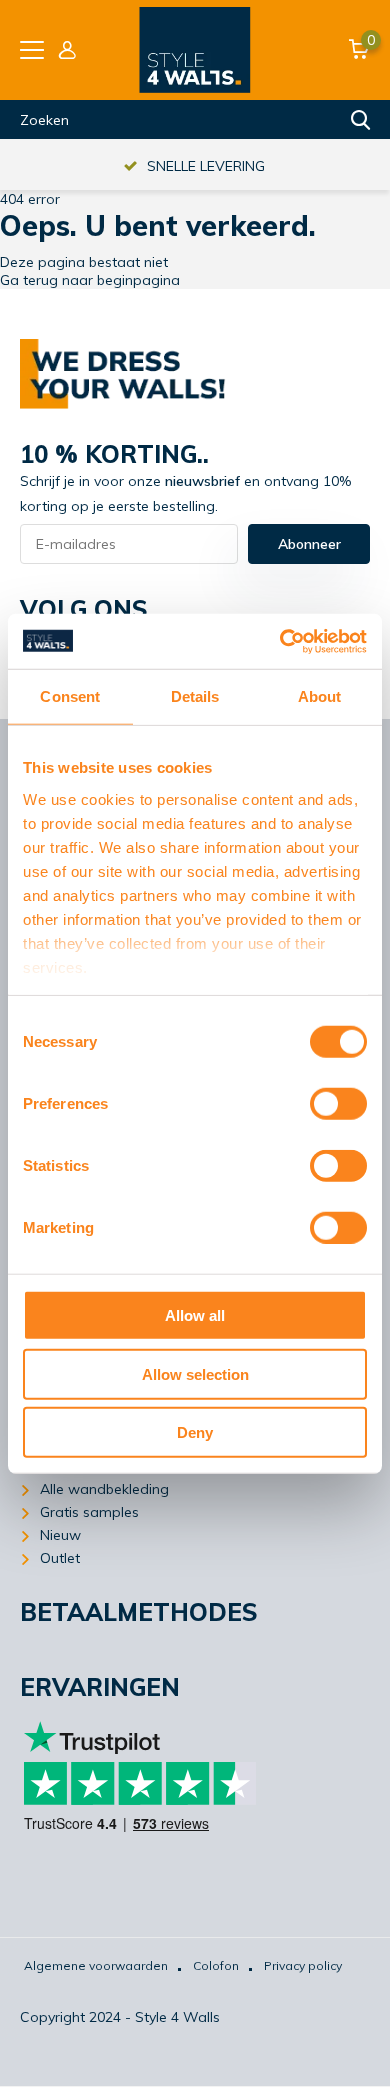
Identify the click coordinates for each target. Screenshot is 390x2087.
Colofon (216, 1965)
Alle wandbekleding (104, 1489)
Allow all (195, 1315)
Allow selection (195, 1373)
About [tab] (320, 696)
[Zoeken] (361, 120)
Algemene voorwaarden (96, 1965)
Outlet (60, 1558)
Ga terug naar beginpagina (90, 280)
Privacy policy (303, 1965)
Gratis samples (89, 1512)
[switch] (338, 1104)
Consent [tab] (70, 696)
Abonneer (309, 544)
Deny (195, 1432)
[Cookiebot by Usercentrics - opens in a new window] (280, 641)
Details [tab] (195, 696)
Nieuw (60, 1535)
